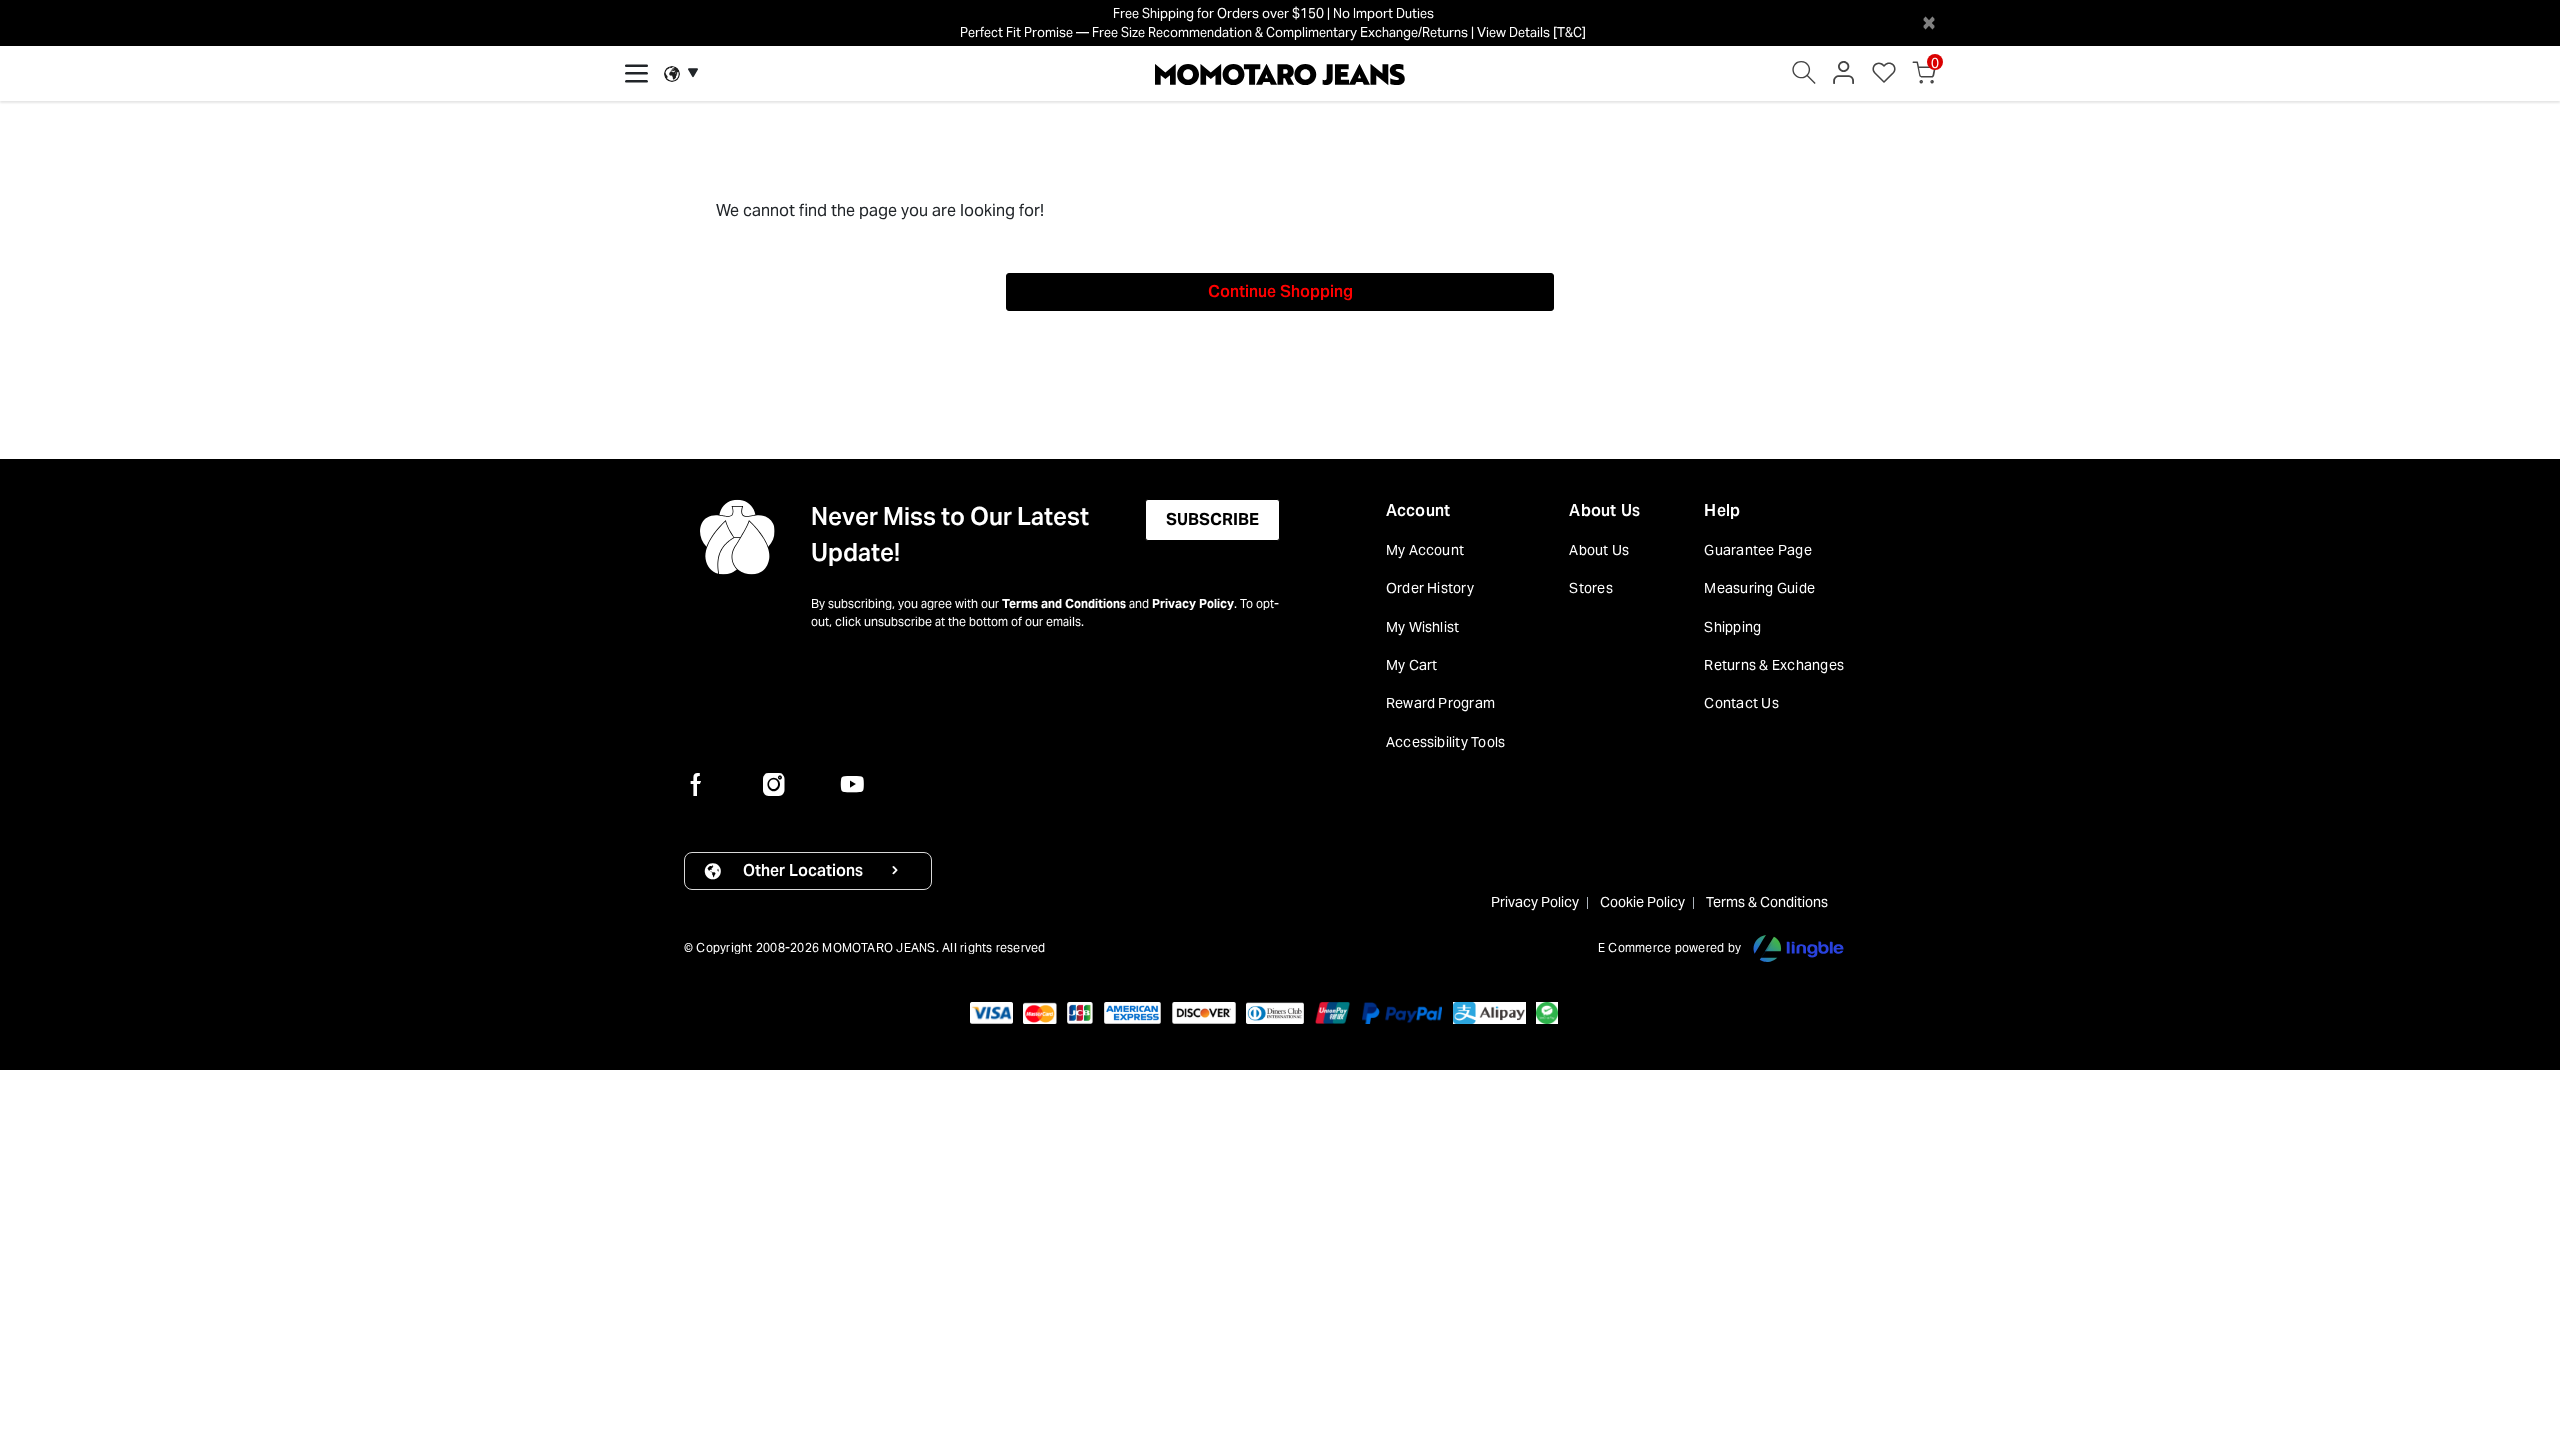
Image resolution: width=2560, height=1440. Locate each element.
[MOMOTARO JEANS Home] (1280, 73)
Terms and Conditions (1064, 603)
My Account (1425, 550)
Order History (1430, 588)
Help (1722, 510)
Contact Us (1741, 703)
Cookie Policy (1642, 902)
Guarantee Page (1757, 550)
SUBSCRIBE (1212, 519)
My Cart (1412, 665)
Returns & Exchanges (1774, 665)
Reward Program (1440, 703)
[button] (1844, 77)
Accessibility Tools (1446, 742)
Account (1418, 510)
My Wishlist (1423, 627)
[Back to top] (2515, 1321)
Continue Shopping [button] (1280, 291)
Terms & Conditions (1767, 902)
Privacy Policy (1193, 603)
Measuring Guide (1759, 588)
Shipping (1732, 627)
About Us (1604, 510)
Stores (1590, 588)
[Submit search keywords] (1804, 77)
